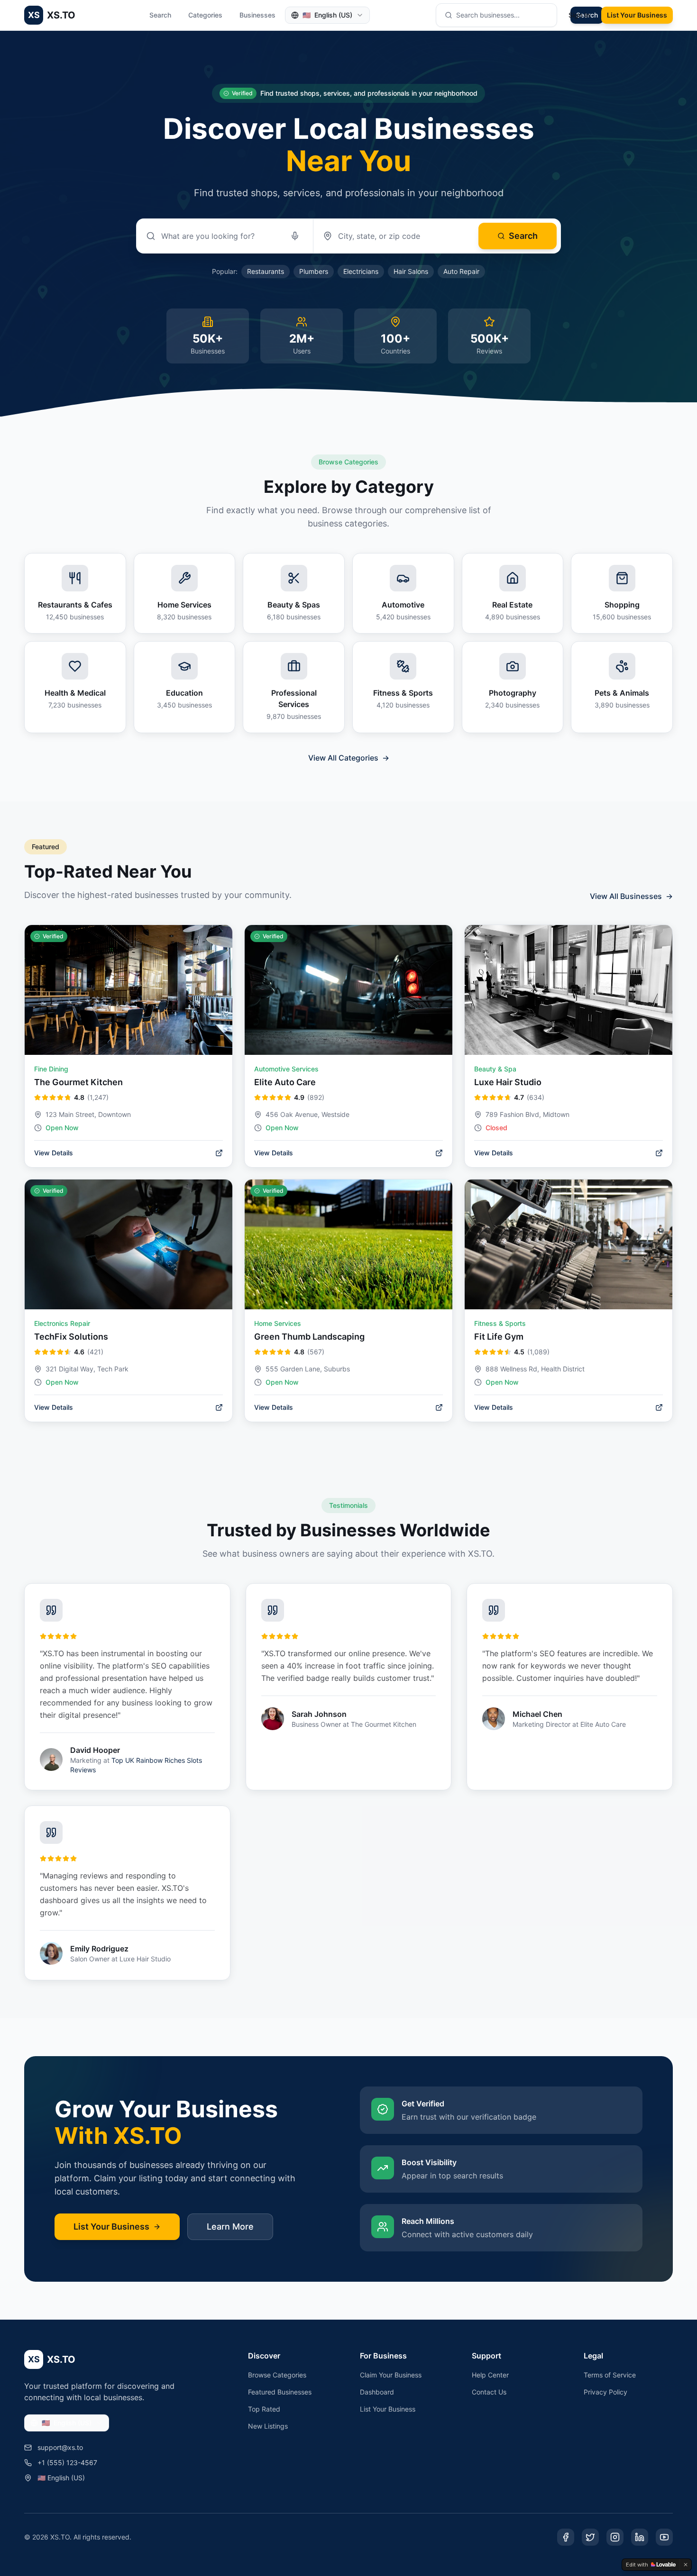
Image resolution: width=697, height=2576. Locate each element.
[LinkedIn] (640, 2537)
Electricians (361, 271)
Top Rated (264, 2409)
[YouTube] (664, 2537)
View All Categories (349, 758)
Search (160, 15)
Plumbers (314, 271)
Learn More (230, 2227)
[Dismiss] (686, 2565)
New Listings (268, 2426)
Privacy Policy (605, 2392)
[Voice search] (295, 236)
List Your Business (637, 15)
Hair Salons (411, 271)
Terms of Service (610, 2375)
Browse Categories (277, 2375)
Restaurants (266, 271)
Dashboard (377, 2392)
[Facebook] (566, 2537)
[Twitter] (590, 2537)
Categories (205, 15)
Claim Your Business (391, 2375)
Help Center (490, 2375)
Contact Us (489, 2392)
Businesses (257, 15)
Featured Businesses (280, 2392)
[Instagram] (615, 2537)
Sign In (579, 15)
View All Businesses (631, 896)
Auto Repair (461, 271)
